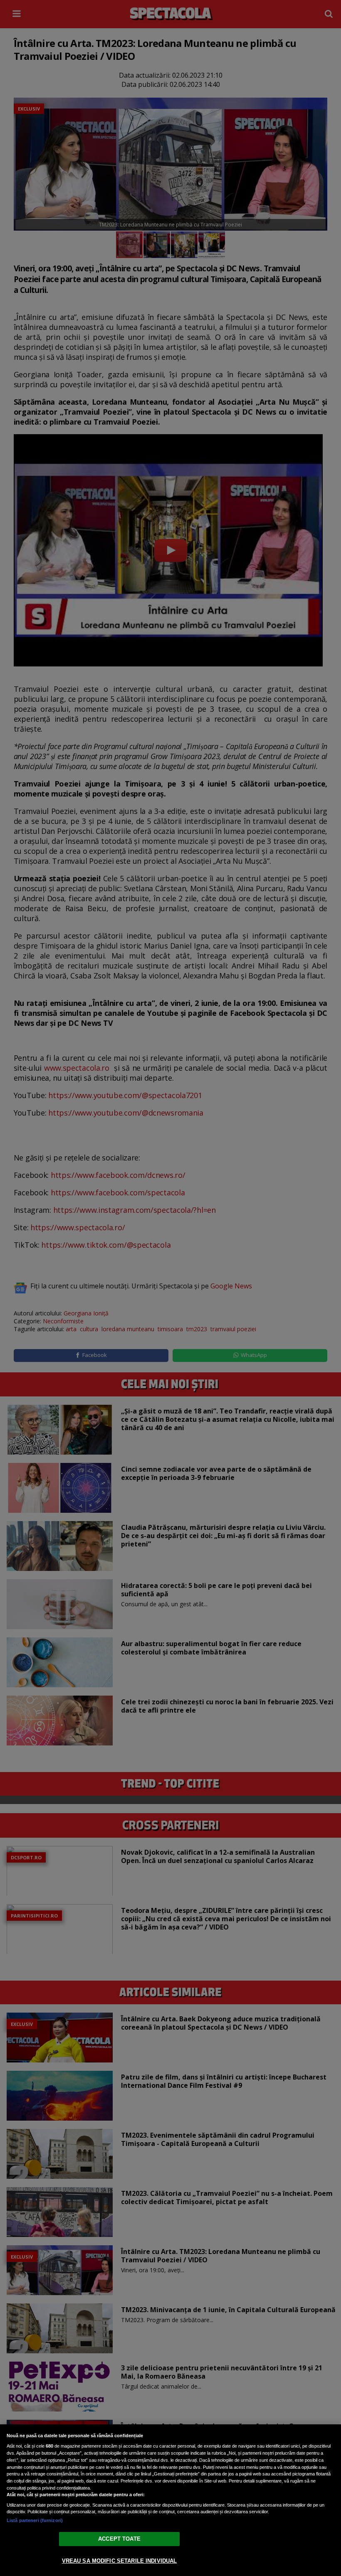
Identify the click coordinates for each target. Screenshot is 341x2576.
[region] (170, 2500)
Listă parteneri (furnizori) (35, 2520)
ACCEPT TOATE (119, 2539)
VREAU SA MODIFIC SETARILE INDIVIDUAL (120, 2561)
